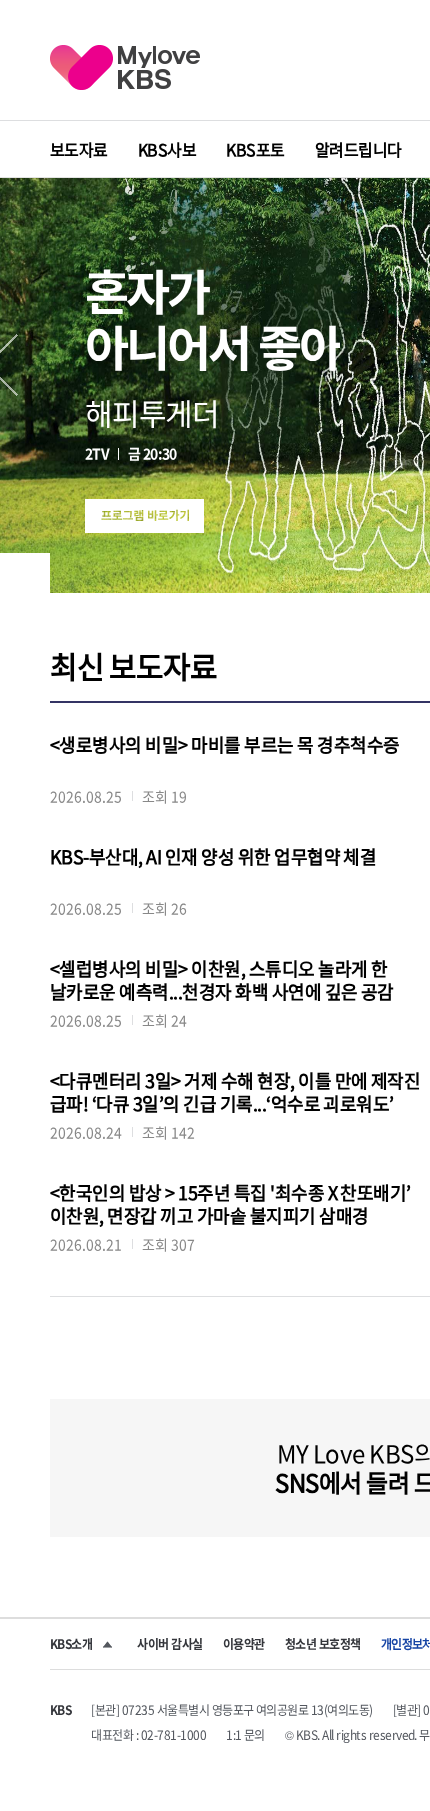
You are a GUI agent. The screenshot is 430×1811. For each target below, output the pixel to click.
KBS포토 (255, 149)
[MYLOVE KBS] (125, 67)
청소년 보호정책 (323, 1644)
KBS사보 (167, 149)
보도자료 (79, 149)
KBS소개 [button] (71, 1644)
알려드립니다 (358, 149)
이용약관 (244, 1644)
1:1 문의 (245, 1735)
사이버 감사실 (169, 1644)
